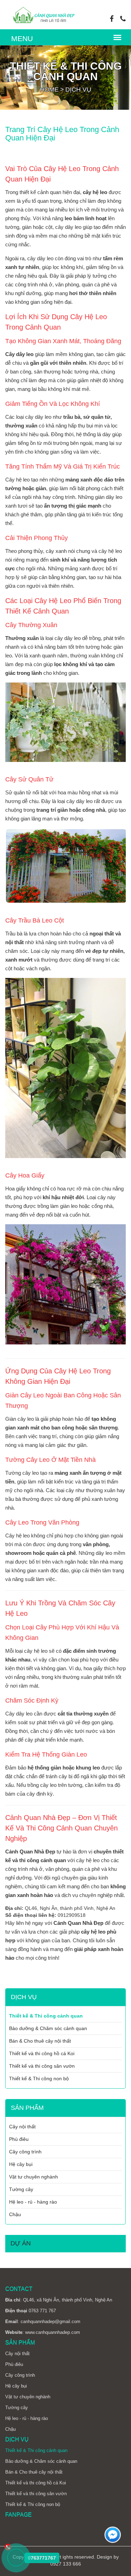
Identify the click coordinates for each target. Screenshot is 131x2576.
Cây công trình (25, 2152)
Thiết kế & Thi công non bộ (39, 2078)
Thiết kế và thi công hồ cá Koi (42, 2053)
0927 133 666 (66, 2564)
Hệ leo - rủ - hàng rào (33, 2202)
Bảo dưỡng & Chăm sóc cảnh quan (48, 2028)
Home (49, 90)
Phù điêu (19, 2139)
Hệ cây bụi (21, 2164)
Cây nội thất (22, 2127)
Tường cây (21, 2189)
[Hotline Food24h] (16, 2558)
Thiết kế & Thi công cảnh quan (46, 2016)
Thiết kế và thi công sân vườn (42, 2066)
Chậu (15, 2214)
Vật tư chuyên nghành (34, 2177)
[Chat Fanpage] (113, 2536)
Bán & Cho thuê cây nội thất (40, 2041)
